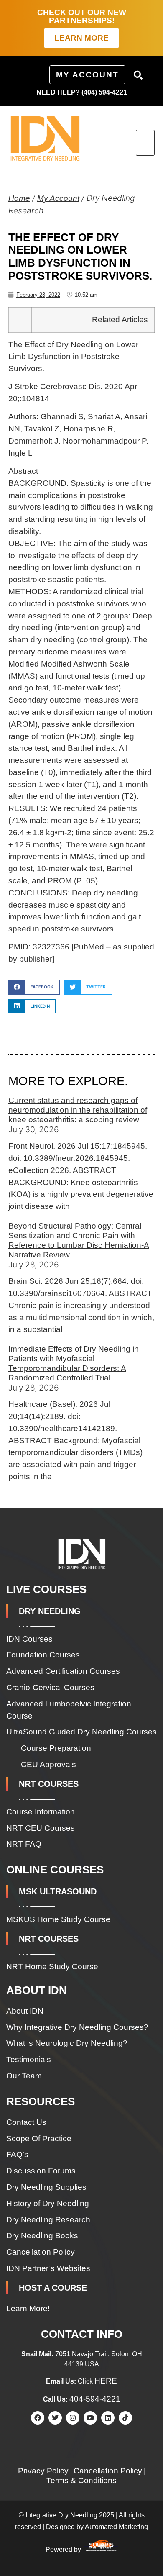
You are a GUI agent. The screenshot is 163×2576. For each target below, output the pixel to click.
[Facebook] (38, 2418)
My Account (58, 198)
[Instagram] (73, 2418)
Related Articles (120, 319)
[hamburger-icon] (145, 143)
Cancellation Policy (108, 2471)
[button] (138, 75)
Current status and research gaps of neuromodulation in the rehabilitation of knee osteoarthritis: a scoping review (78, 1110)
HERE (106, 2381)
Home (19, 198)
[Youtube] (90, 2418)
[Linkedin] (108, 2418)
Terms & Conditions (81, 2480)
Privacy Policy (43, 2471)
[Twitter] (55, 2418)
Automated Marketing (116, 2527)
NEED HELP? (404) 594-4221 (82, 92)
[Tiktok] (125, 2418)
